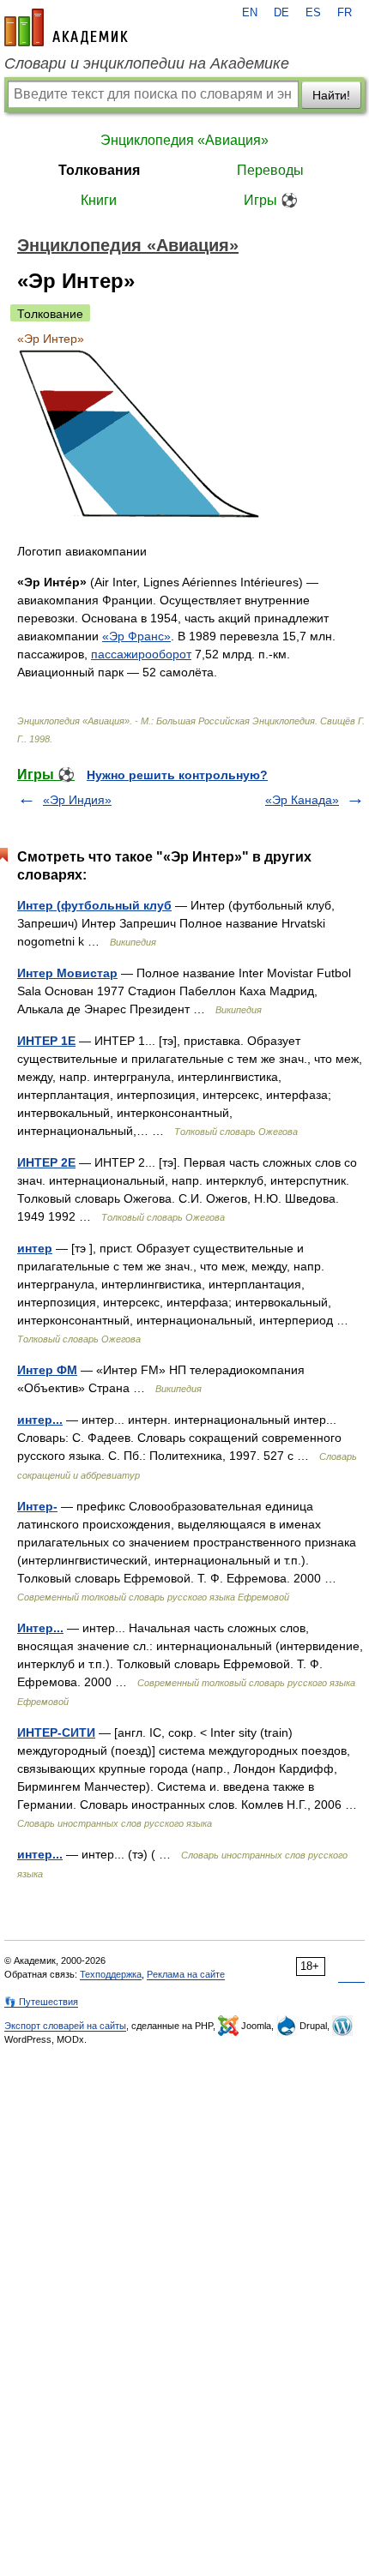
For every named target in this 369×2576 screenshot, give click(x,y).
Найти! (331, 95)
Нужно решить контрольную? (177, 775)
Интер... (40, 1628)
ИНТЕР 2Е (46, 1162)
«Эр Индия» (77, 800)
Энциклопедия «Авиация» (184, 140)
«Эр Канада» (302, 800)
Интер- (37, 1506)
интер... (40, 1420)
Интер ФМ (47, 1370)
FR (345, 13)
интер (35, 1248)
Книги (99, 200)
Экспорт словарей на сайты (65, 2026)
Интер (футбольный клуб (94, 905)
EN (250, 13)
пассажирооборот (141, 654)
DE (281, 13)
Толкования (99, 170)
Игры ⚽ (271, 200)
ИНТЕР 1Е (46, 1041)
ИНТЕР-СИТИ (56, 1732)
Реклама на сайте (186, 1974)
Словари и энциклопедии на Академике (147, 63)
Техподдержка (111, 1974)
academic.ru (66, 27)
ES (313, 13)
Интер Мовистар (67, 973)
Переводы (270, 170)
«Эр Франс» (136, 636)
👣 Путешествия (41, 2002)
